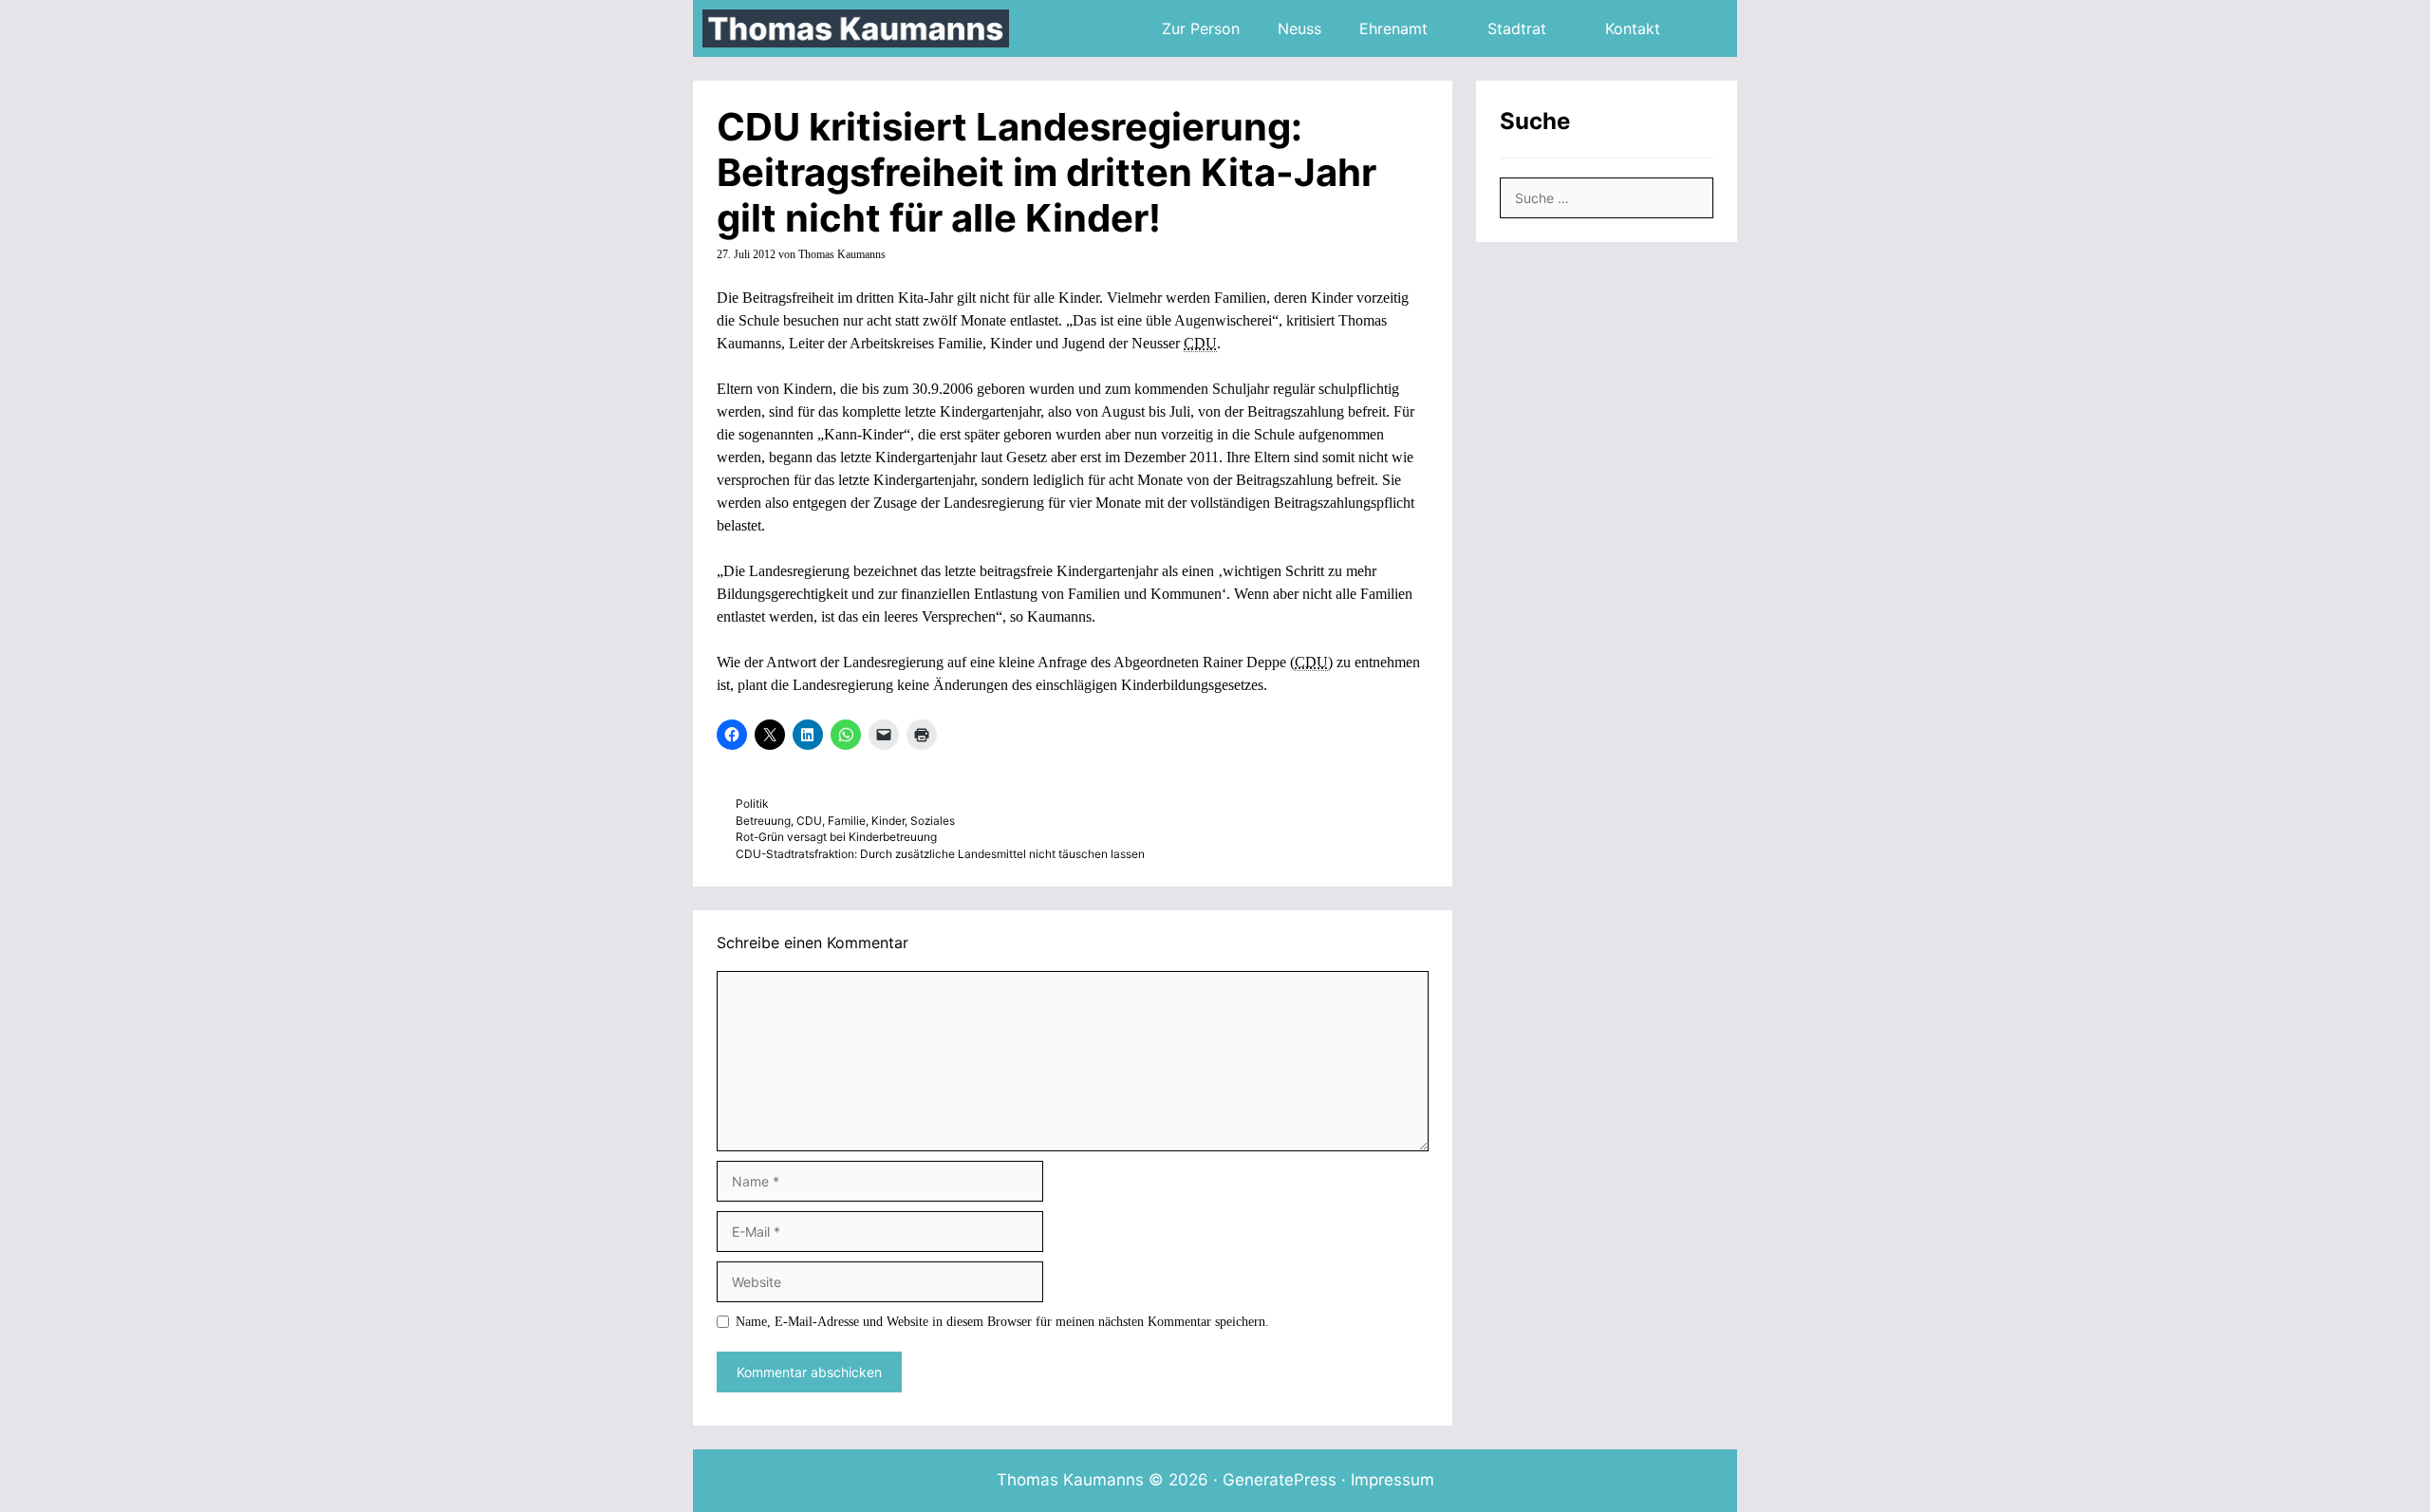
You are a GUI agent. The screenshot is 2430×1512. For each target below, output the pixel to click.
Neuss (1299, 28)
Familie (847, 821)
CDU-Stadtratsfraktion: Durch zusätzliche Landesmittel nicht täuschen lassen (940, 854)
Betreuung (763, 821)
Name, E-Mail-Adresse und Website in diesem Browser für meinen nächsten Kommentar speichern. (1002, 1322)
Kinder (888, 821)
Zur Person (1201, 28)
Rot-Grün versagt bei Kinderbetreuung (836, 837)
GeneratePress (1280, 1480)
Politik (752, 803)
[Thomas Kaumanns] (860, 28)
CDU (809, 821)
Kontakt (1633, 28)
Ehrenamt (1393, 28)
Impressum (1393, 1480)
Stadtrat (1517, 28)
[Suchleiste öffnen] (1708, 28)
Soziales (933, 821)
